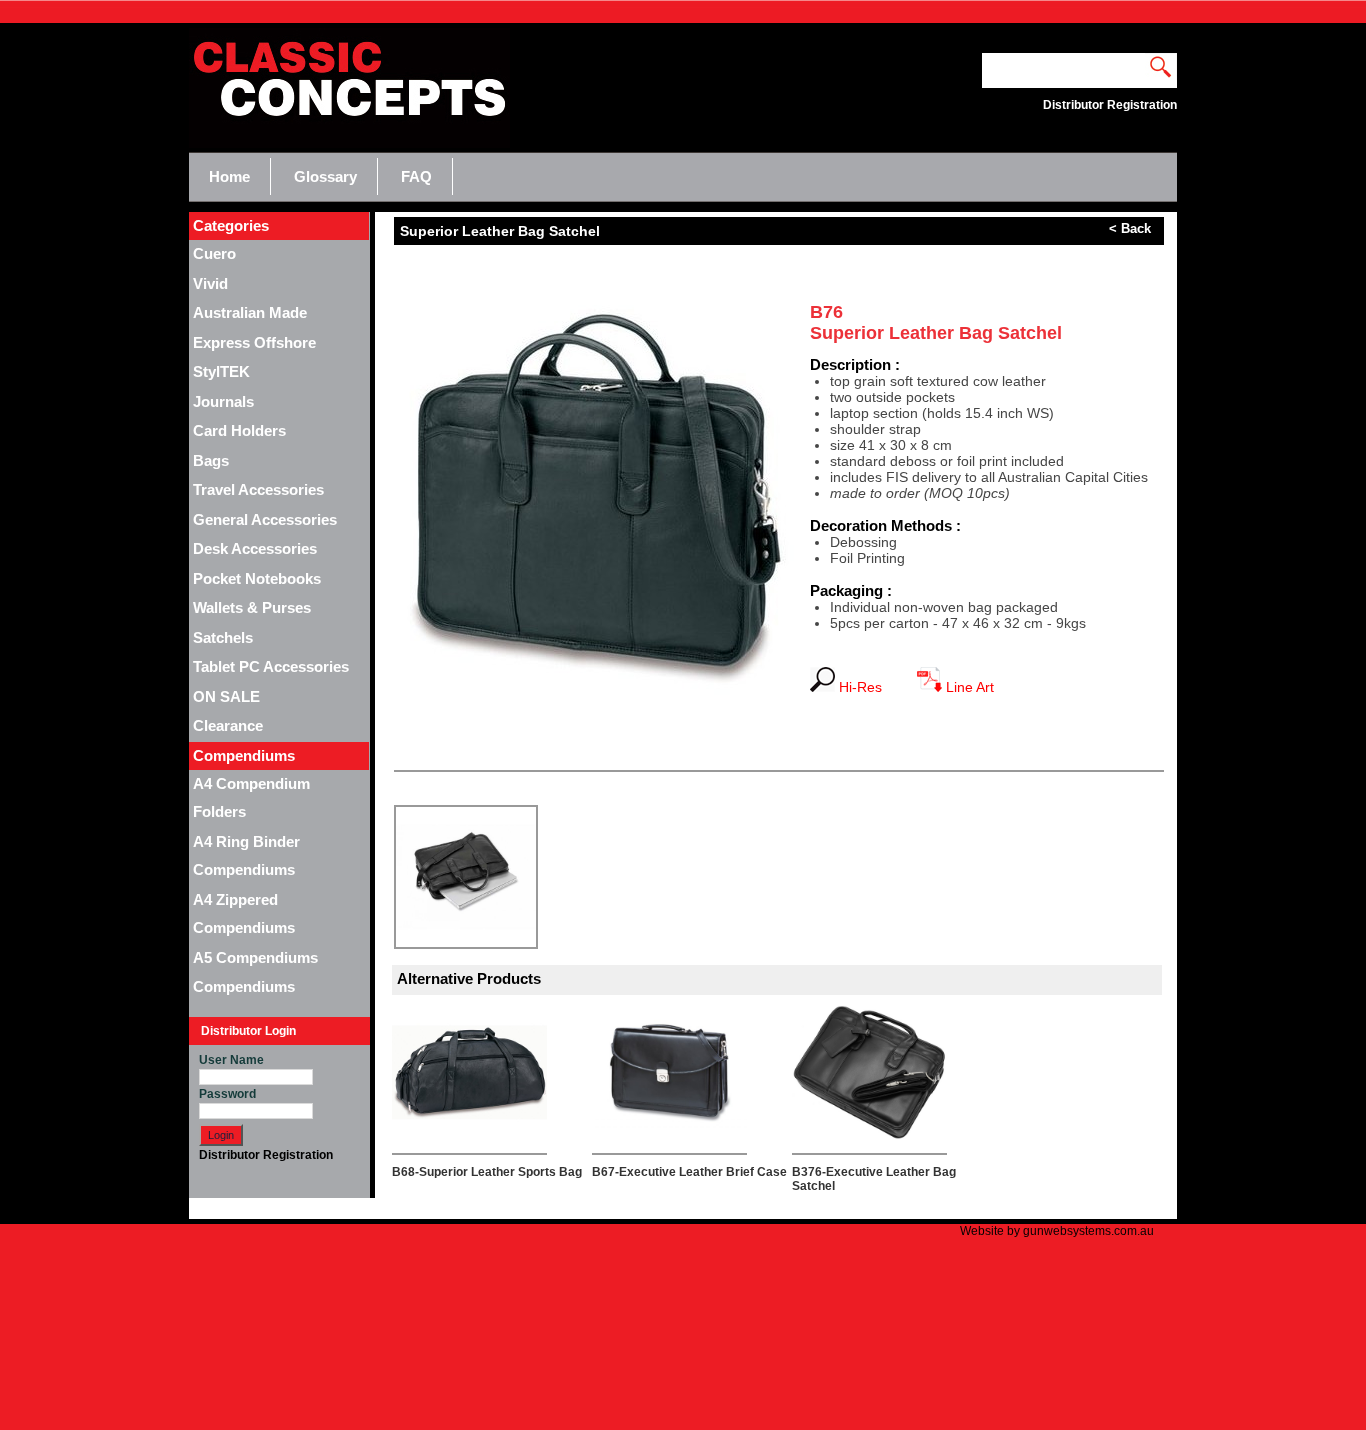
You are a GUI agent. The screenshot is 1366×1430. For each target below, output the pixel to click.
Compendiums (244, 986)
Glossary (325, 176)
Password (227, 1094)
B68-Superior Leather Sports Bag (487, 1172)
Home (229, 176)
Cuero (214, 253)
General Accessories (265, 519)
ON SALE (226, 696)
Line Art (968, 687)
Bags (211, 460)
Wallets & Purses (252, 607)
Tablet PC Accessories (271, 666)
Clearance (228, 725)
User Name (231, 1060)
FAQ (416, 176)
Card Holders (239, 430)
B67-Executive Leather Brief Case (689, 1172)
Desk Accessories (255, 548)
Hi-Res (866, 687)
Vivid (210, 283)
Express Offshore (254, 342)
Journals (223, 401)
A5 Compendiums (255, 957)
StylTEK (221, 371)
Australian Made (250, 312)
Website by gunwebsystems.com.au (1057, 1231)
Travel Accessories (258, 489)
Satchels (223, 637)
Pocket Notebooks (257, 578)
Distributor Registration (266, 1155)
